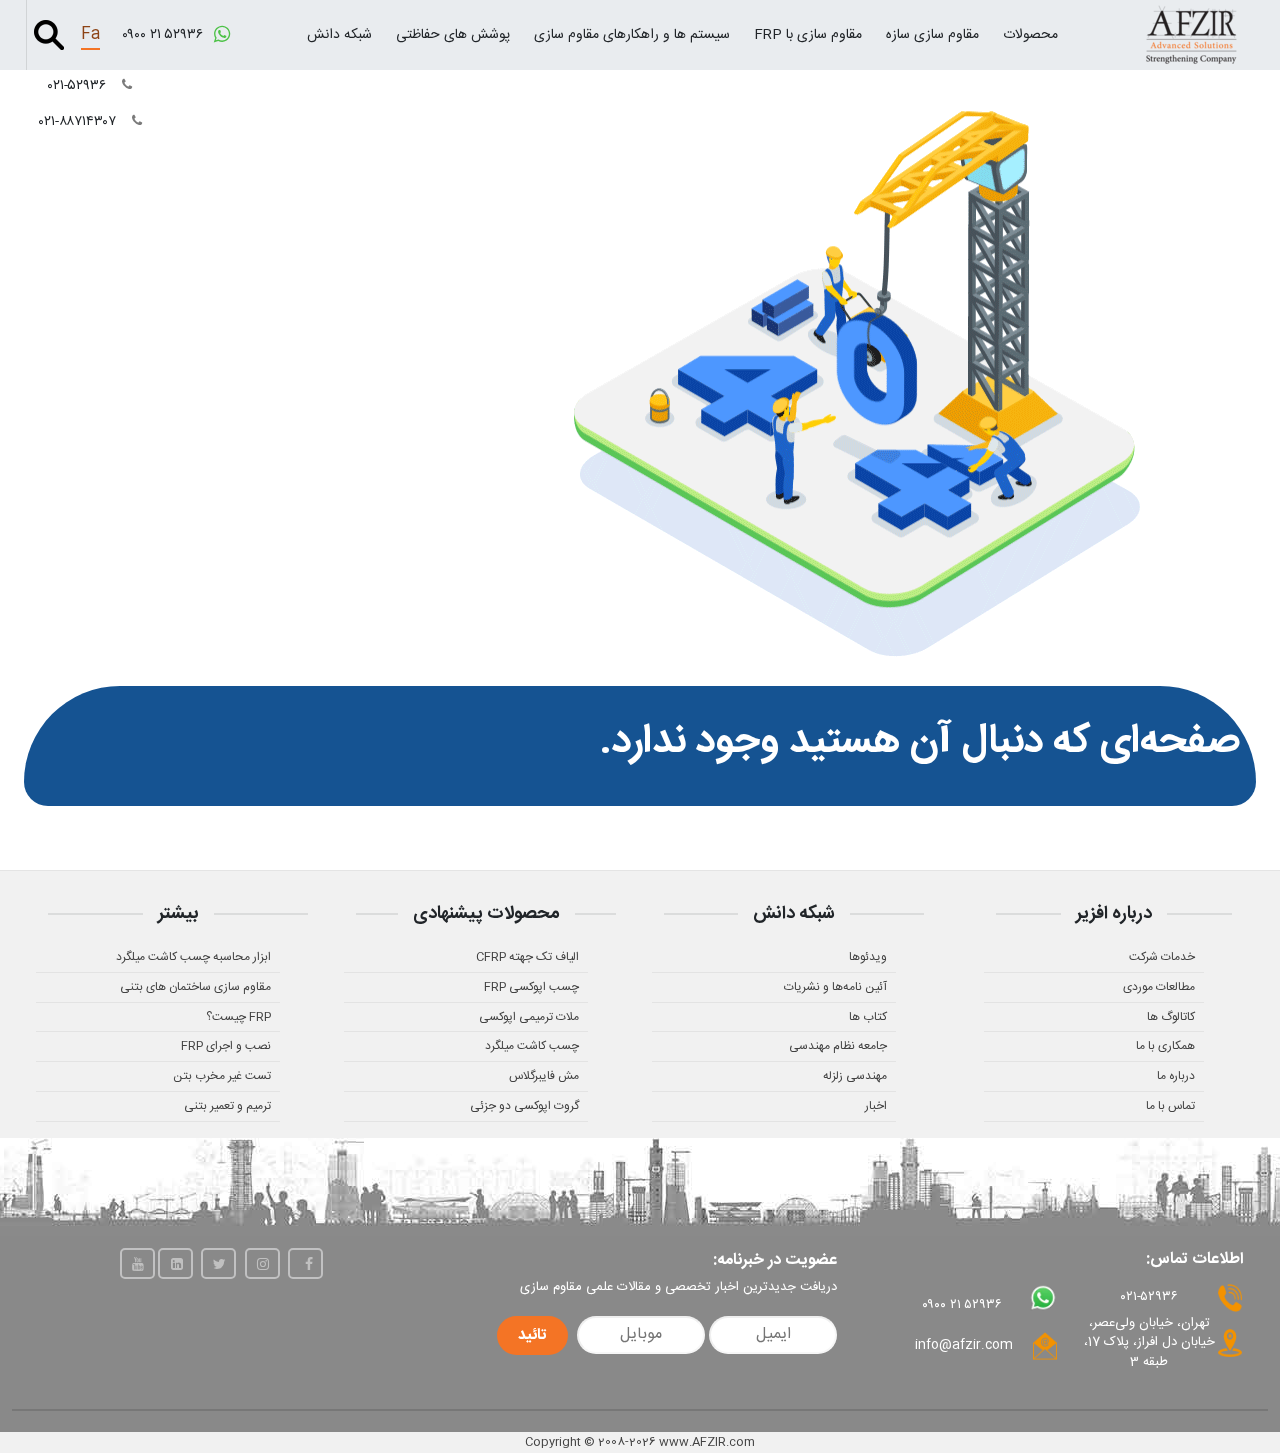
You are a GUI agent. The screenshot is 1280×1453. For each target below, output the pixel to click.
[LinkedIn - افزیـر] (175, 1263)
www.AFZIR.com (707, 1442)
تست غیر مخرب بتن (222, 1076)
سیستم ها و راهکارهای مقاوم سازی (632, 35)
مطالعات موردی (1159, 987)
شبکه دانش (339, 35)
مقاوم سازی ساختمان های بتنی (195, 987)
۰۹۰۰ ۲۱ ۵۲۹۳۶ (164, 35)
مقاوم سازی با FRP (808, 35)
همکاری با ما (1165, 1046)
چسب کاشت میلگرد (532, 1046)
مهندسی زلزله (855, 1076)
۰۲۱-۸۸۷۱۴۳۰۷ (79, 122)
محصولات (1030, 35)
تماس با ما (1170, 1106)
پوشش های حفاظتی (453, 35)
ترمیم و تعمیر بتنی (227, 1106)
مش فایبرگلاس (544, 1076)
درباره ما (1176, 1076)
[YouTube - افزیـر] (137, 1263)
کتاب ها (868, 1017)
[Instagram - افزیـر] (262, 1263)
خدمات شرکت (1162, 957)
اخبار (876, 1106)
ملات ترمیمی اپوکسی (529, 1017)
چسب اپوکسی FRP (531, 987)
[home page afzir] (1190, 34)
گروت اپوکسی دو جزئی (524, 1106)
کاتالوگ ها (1171, 1017)
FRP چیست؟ (238, 1017)
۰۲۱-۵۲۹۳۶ (79, 86)
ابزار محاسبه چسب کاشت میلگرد (193, 957)
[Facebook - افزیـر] (305, 1263)
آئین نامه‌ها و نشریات (835, 987)
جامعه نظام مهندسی (838, 1046)
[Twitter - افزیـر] (218, 1263)
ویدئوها (868, 957)
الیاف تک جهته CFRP (527, 957)
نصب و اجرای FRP (226, 1046)
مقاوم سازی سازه (932, 35)
